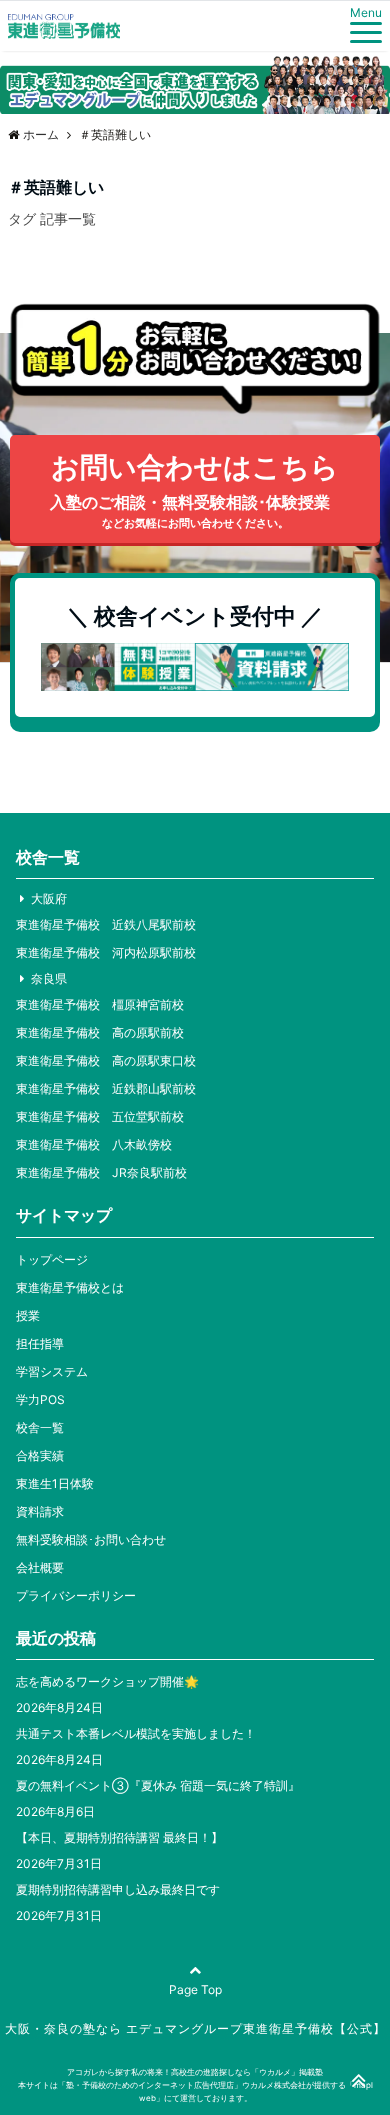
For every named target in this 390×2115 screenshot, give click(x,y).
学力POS (40, 1399)
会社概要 (40, 1567)
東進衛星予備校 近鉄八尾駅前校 (106, 924)
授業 (28, 1315)
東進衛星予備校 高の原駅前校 (100, 1032)
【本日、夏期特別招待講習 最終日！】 (119, 1837)
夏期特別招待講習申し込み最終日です (118, 1889)
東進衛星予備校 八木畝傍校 (94, 1144)
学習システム (52, 1371)
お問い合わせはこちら (194, 490)
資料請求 (40, 1511)
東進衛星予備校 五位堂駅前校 (100, 1116)
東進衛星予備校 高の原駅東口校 (106, 1060)
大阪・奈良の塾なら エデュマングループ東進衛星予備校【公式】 (195, 2028)
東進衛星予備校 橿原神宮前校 (100, 1004)
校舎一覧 (40, 1427)
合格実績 (40, 1455)
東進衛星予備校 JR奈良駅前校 (101, 1172)
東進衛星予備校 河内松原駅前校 (106, 952)
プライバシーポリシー (76, 1595)
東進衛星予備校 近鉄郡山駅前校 (106, 1088)
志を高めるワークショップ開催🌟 (107, 1681)
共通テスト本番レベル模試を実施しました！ (136, 1733)
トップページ (52, 1259)
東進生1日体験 (55, 1483)
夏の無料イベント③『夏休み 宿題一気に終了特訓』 (158, 1785)
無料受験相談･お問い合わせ (91, 1539)
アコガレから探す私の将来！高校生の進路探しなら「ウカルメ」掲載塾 (195, 2072)
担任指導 (40, 1343)
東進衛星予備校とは (70, 1287)
